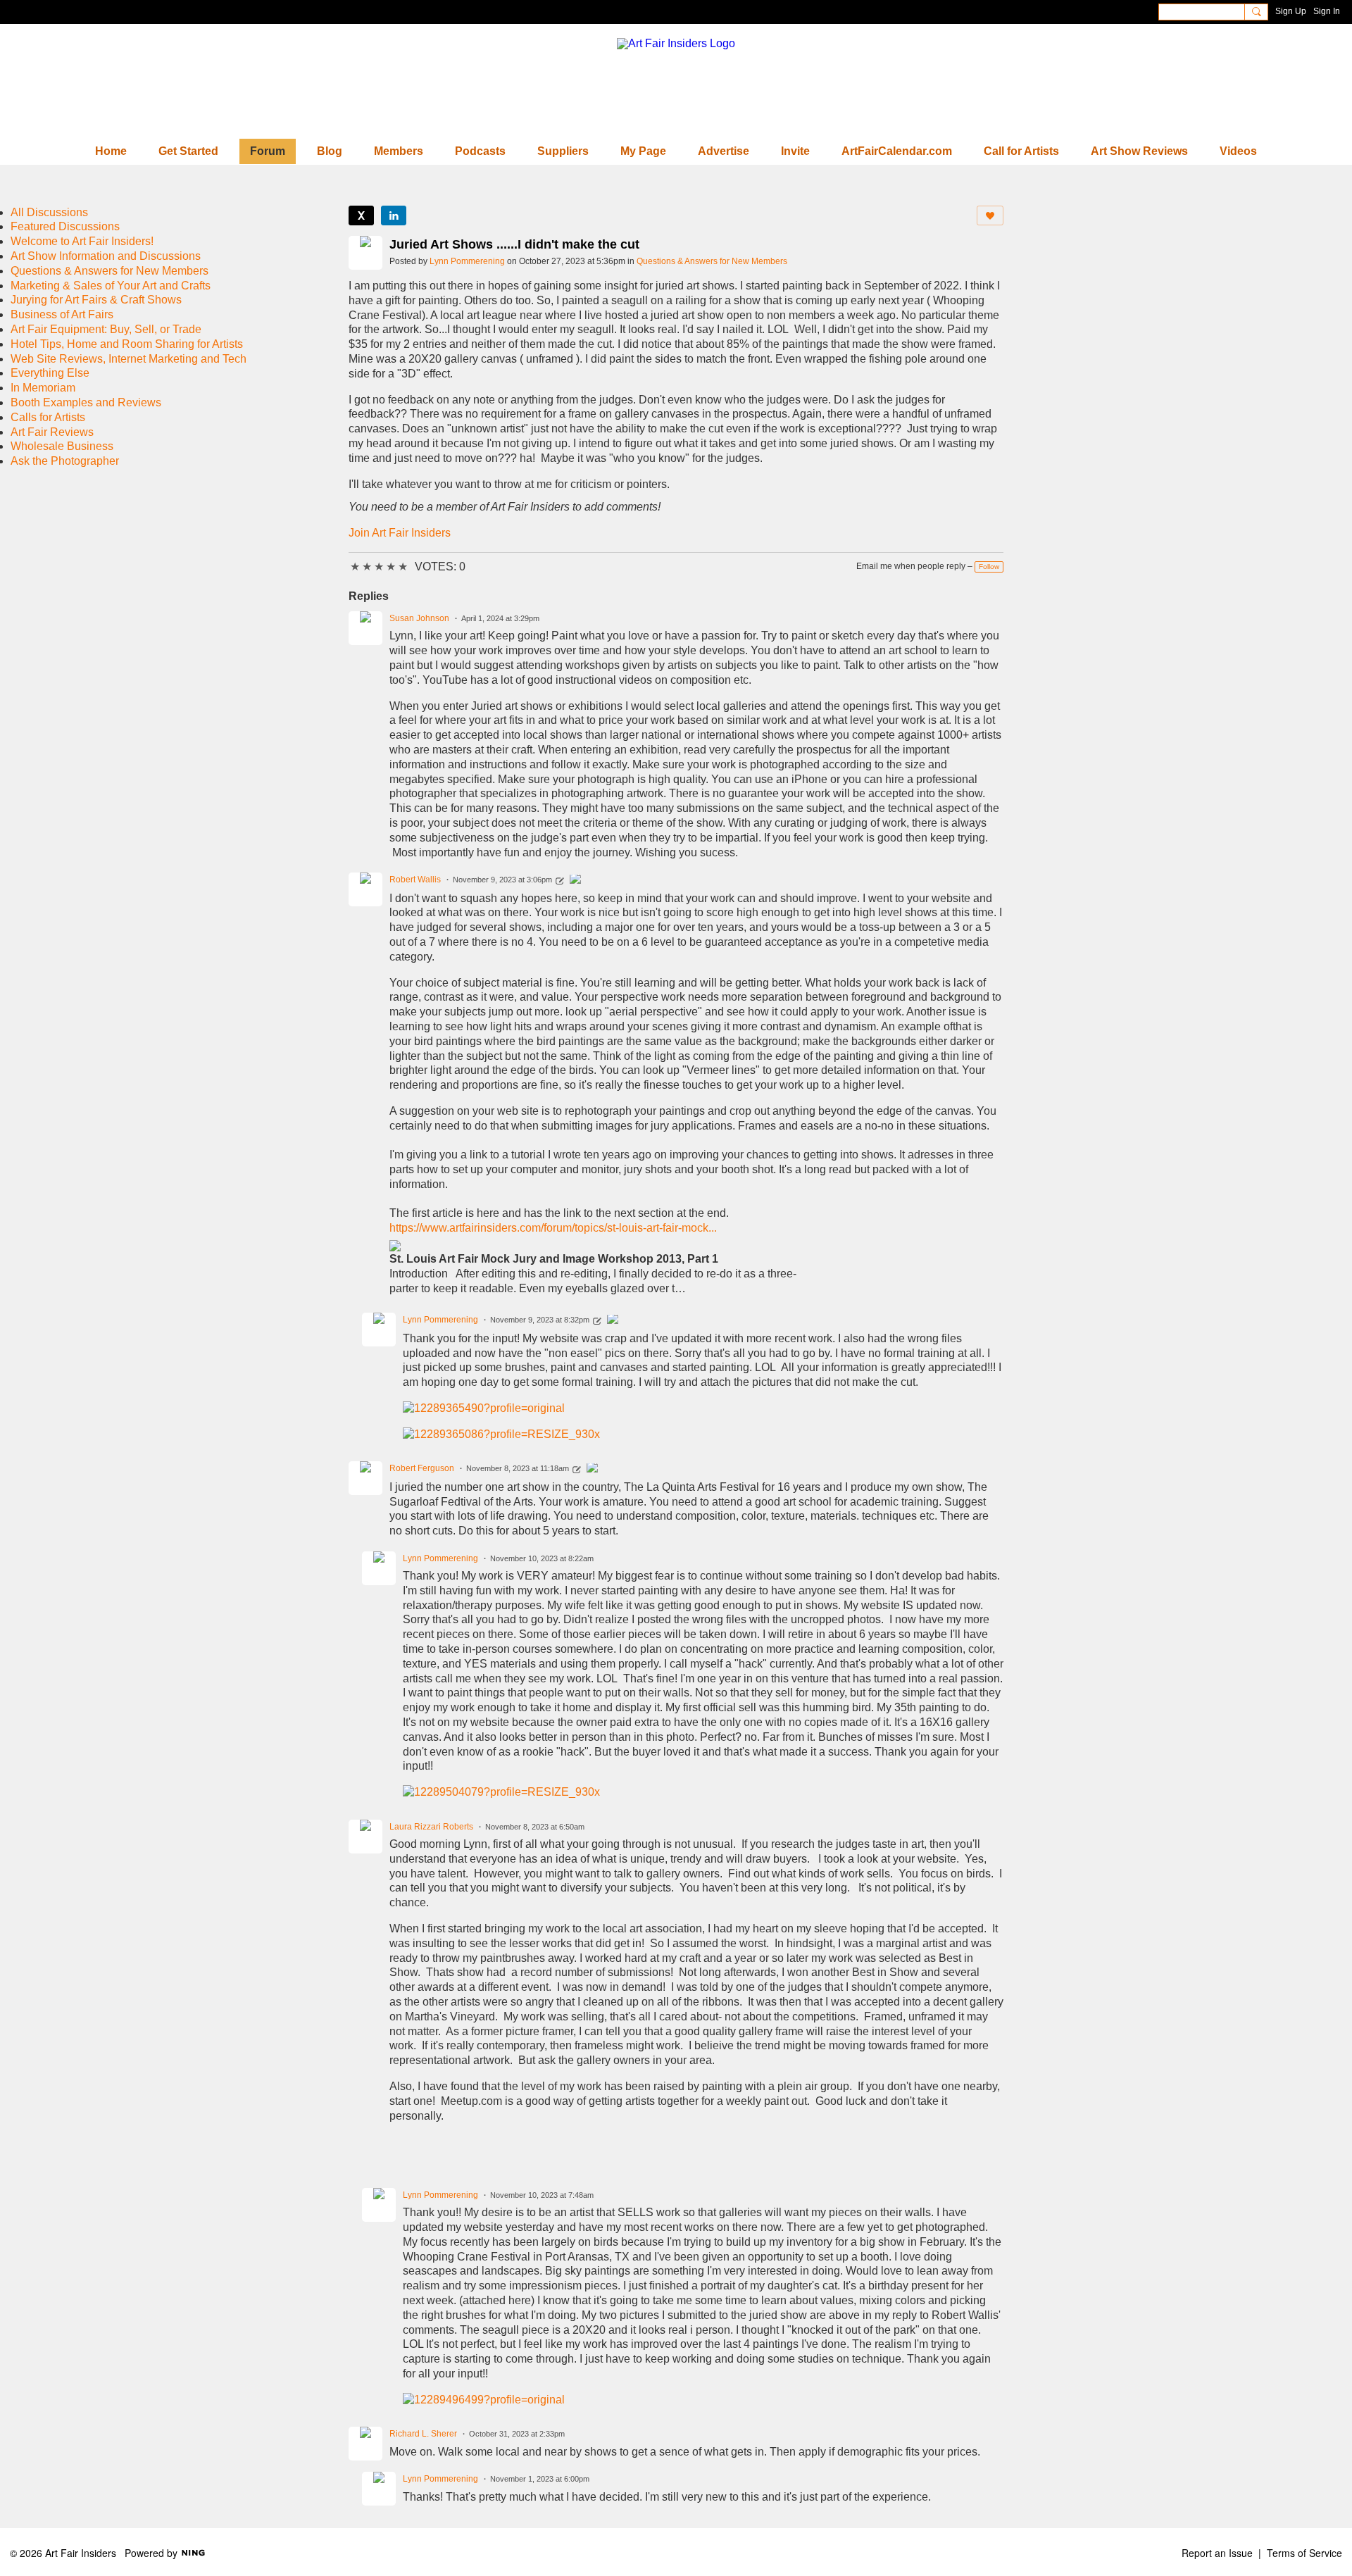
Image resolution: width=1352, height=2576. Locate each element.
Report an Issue (1217, 2553)
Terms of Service (1304, 2553)
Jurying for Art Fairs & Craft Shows (96, 300)
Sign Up (1291, 11)
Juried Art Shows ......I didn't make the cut (514, 244)
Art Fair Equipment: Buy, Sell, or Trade (106, 329)
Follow (989, 567)
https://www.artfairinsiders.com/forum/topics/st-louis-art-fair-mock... (553, 1228)
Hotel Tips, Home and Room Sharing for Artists (127, 344)
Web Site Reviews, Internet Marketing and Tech (129, 359)
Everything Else (50, 373)
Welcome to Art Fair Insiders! (82, 241)
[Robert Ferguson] (592, 1470)
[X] (361, 215)
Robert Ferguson (422, 1468)
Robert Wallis (415, 880)
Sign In (1327, 11)
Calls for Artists (48, 417)
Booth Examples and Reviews (86, 402)
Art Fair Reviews (52, 432)
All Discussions (49, 212)
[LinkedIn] (394, 215)
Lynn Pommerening (467, 261)
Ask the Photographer (65, 461)
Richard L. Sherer (423, 2434)
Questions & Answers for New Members (712, 261)
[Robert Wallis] (575, 881)
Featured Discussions (65, 226)
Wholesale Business (62, 446)
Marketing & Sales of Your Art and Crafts (111, 286)
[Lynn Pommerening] (613, 1321)
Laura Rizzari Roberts (431, 1827)
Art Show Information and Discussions (106, 256)
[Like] (990, 215)
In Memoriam (43, 388)
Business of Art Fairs (62, 314)
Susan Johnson (419, 618)
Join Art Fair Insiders (400, 533)
